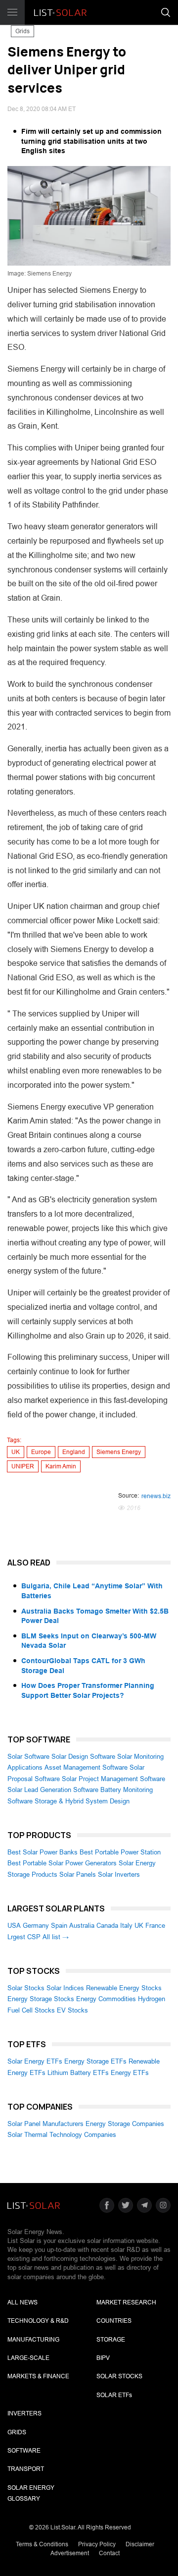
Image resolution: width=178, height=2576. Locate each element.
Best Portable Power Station (120, 1852)
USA (14, 1926)
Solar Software (28, 1757)
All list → (56, 1937)
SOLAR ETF (114, 2395)
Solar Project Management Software (113, 1779)
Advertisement (70, 2553)
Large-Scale (28, 2358)
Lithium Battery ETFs (78, 2073)
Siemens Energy (119, 1452)
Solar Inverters (119, 1875)
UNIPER (23, 1466)
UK (16, 1452)
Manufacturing (33, 2340)
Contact (109, 2553)
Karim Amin (61, 1466)
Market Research (126, 2302)
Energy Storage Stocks (41, 1999)
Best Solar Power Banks (43, 1852)
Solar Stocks (26, 1988)
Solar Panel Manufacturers (45, 2124)
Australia (82, 1926)
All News (22, 2302)
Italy (126, 1926)
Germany (36, 1926)
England (74, 1452)
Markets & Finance (38, 2376)
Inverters (24, 2413)
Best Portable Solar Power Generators (62, 1863)
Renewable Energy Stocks (124, 1988)
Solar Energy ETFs (35, 2061)
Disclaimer (140, 2544)
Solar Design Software (83, 1757)
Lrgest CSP (24, 1937)
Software (24, 2451)
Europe (41, 1452)
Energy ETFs (130, 2073)
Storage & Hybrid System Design (82, 1801)
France (155, 1926)
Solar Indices (65, 1988)
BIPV (103, 2358)
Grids (22, 31)
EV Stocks (72, 2010)
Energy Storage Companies (125, 2124)
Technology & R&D (38, 2321)
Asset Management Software (86, 1767)
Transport (26, 2469)
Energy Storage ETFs (95, 2061)
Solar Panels (78, 1875)
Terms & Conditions (42, 2544)
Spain (59, 1926)
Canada (107, 1926)
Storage (111, 2340)
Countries (114, 2321)
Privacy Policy (97, 2544)
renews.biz (156, 1496)
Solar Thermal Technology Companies (62, 2135)
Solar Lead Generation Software (53, 1790)
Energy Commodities (106, 1999)
